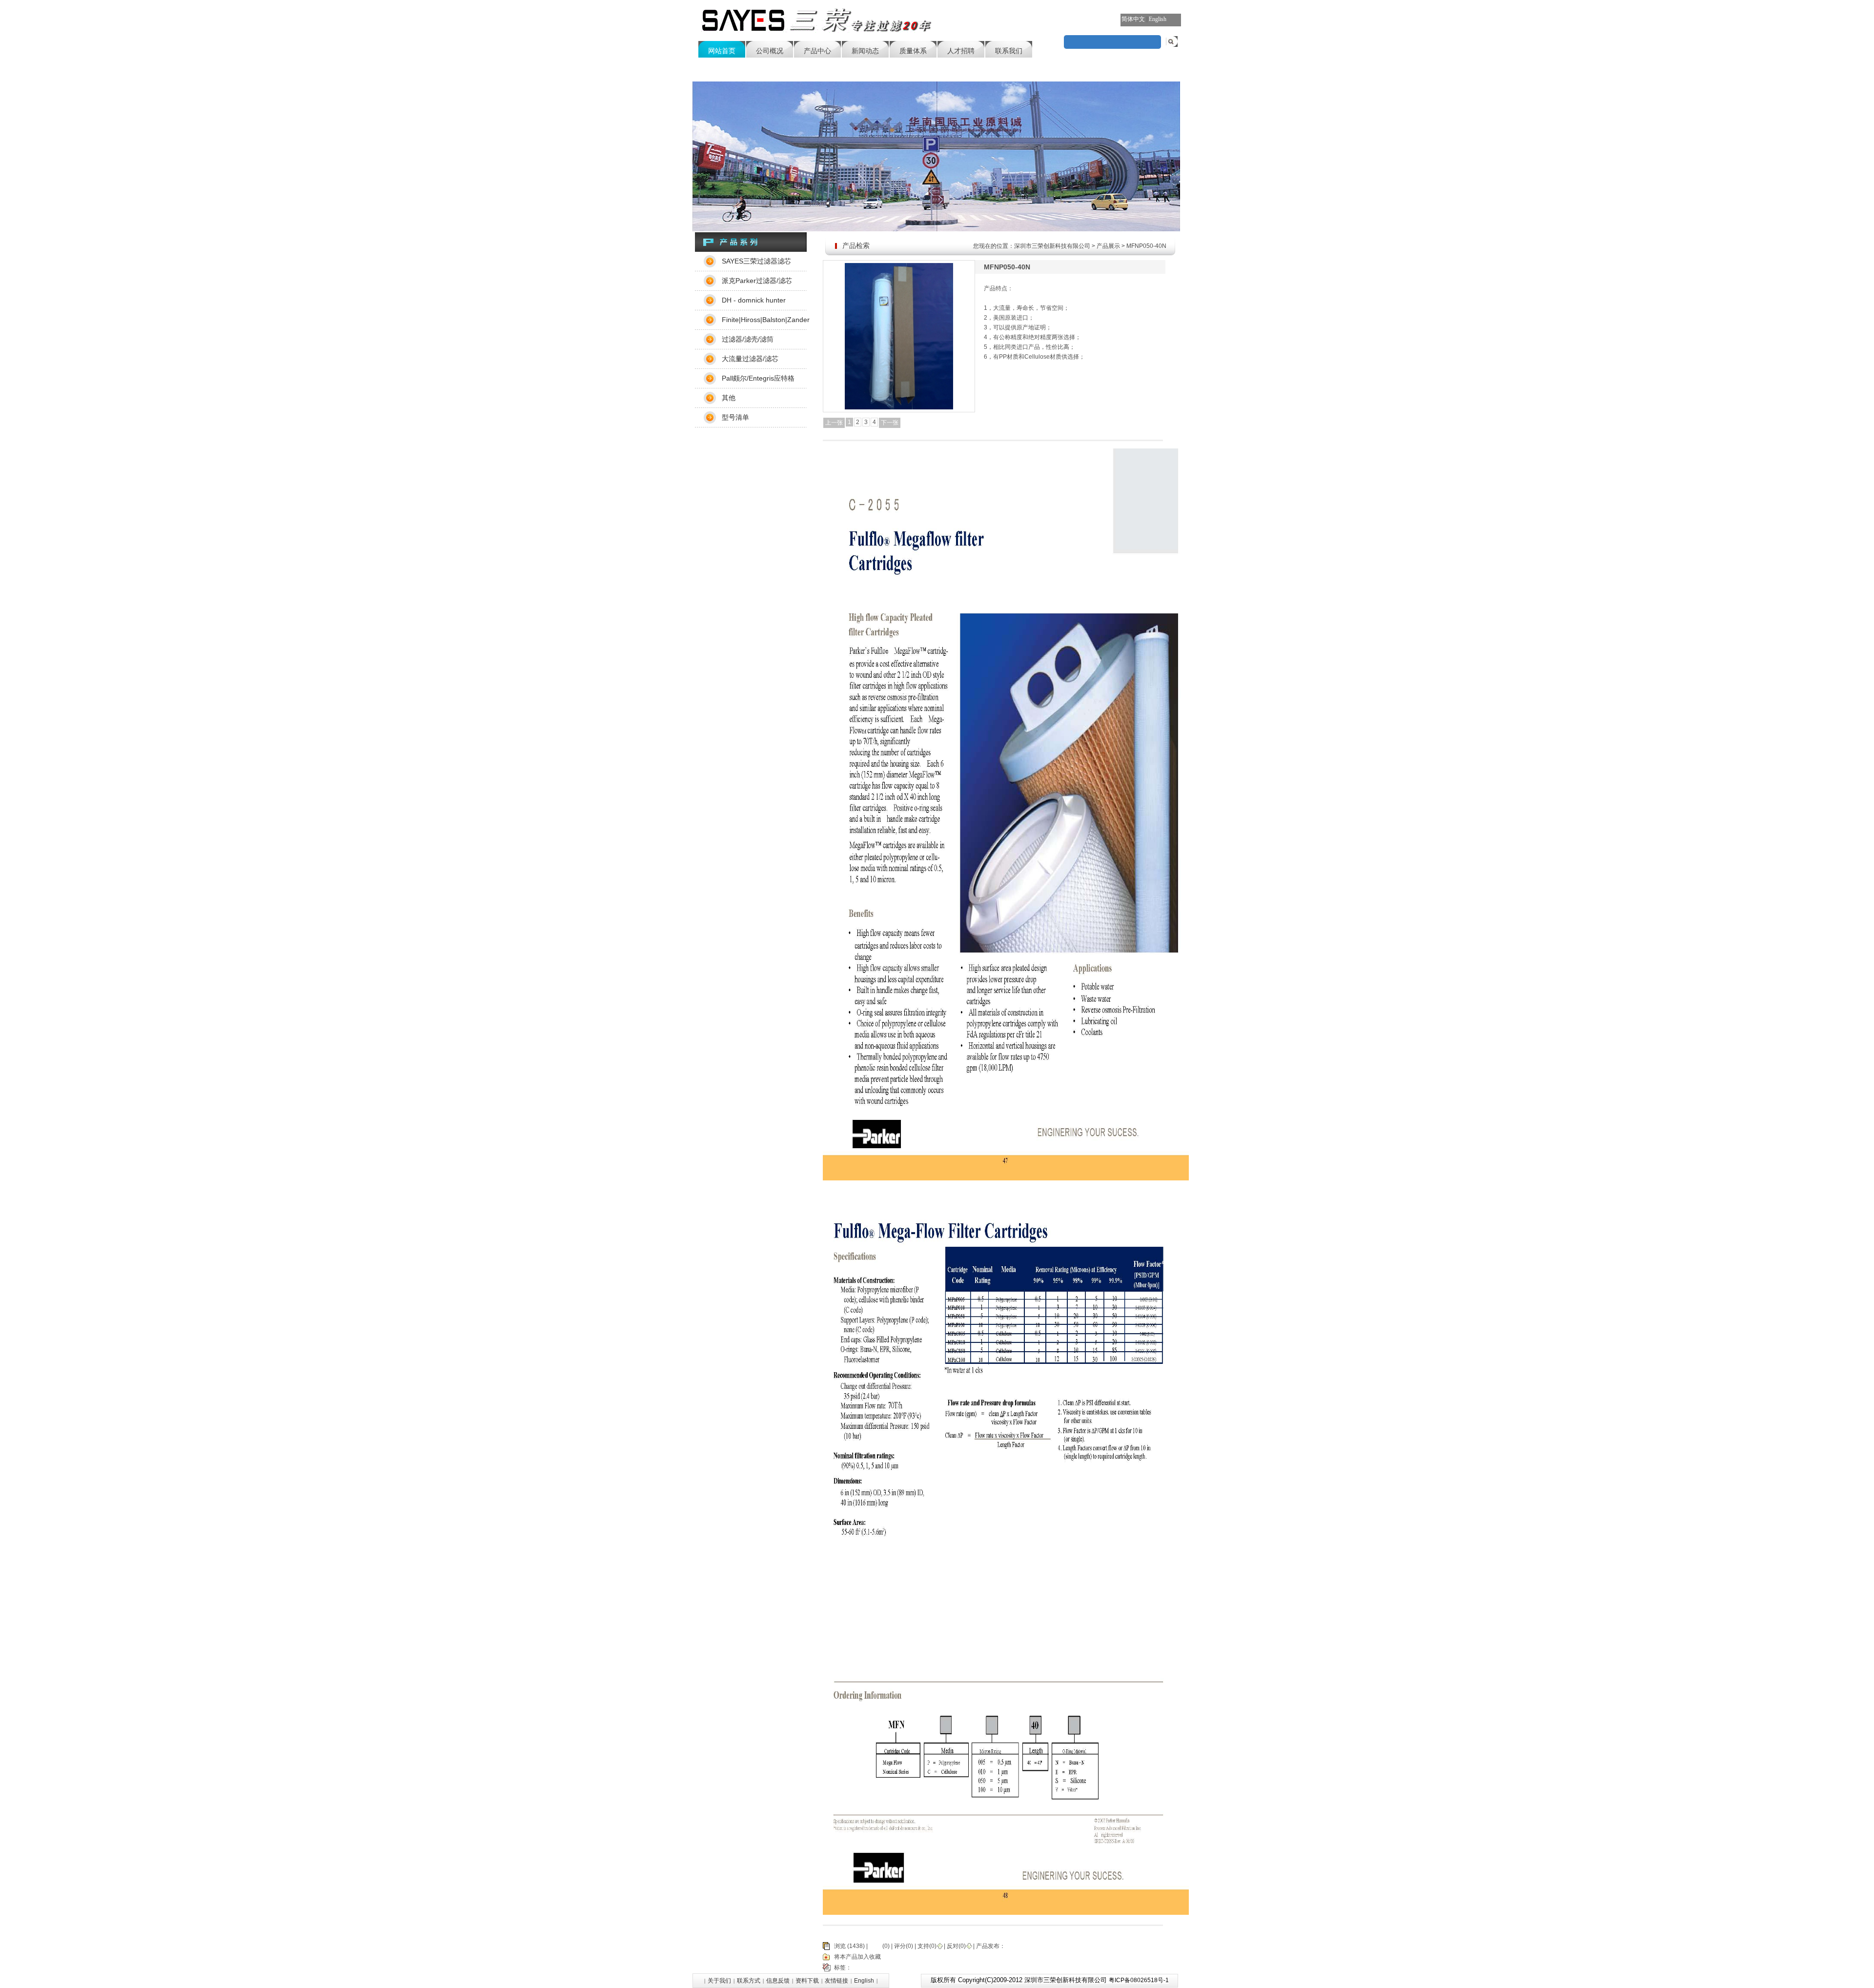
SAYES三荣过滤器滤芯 (756, 261)
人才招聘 (961, 51)
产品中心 (817, 51)
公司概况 (770, 51)
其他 (729, 398)
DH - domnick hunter (754, 300)
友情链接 (836, 1981)
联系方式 (749, 1981)
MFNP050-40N (872, 1968)
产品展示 (1108, 246)
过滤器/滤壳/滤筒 (748, 339)
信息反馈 (778, 1981)
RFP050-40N (1032, 1968)
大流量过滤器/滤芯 (750, 359)
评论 (875, 1946)
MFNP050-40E (993, 1968)
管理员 (1014, 1946)
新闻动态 (865, 51)
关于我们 (719, 1981)
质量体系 (913, 51)
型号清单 (735, 417)
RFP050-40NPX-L (917, 1968)
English (1158, 19)
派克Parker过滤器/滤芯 (757, 281)
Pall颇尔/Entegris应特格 (758, 378)
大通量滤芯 (957, 1968)
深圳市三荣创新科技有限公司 (1052, 246)
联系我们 (1009, 51)
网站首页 (722, 51)
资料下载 (807, 1981)
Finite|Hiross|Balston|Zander (764, 320)
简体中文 (1133, 19)
